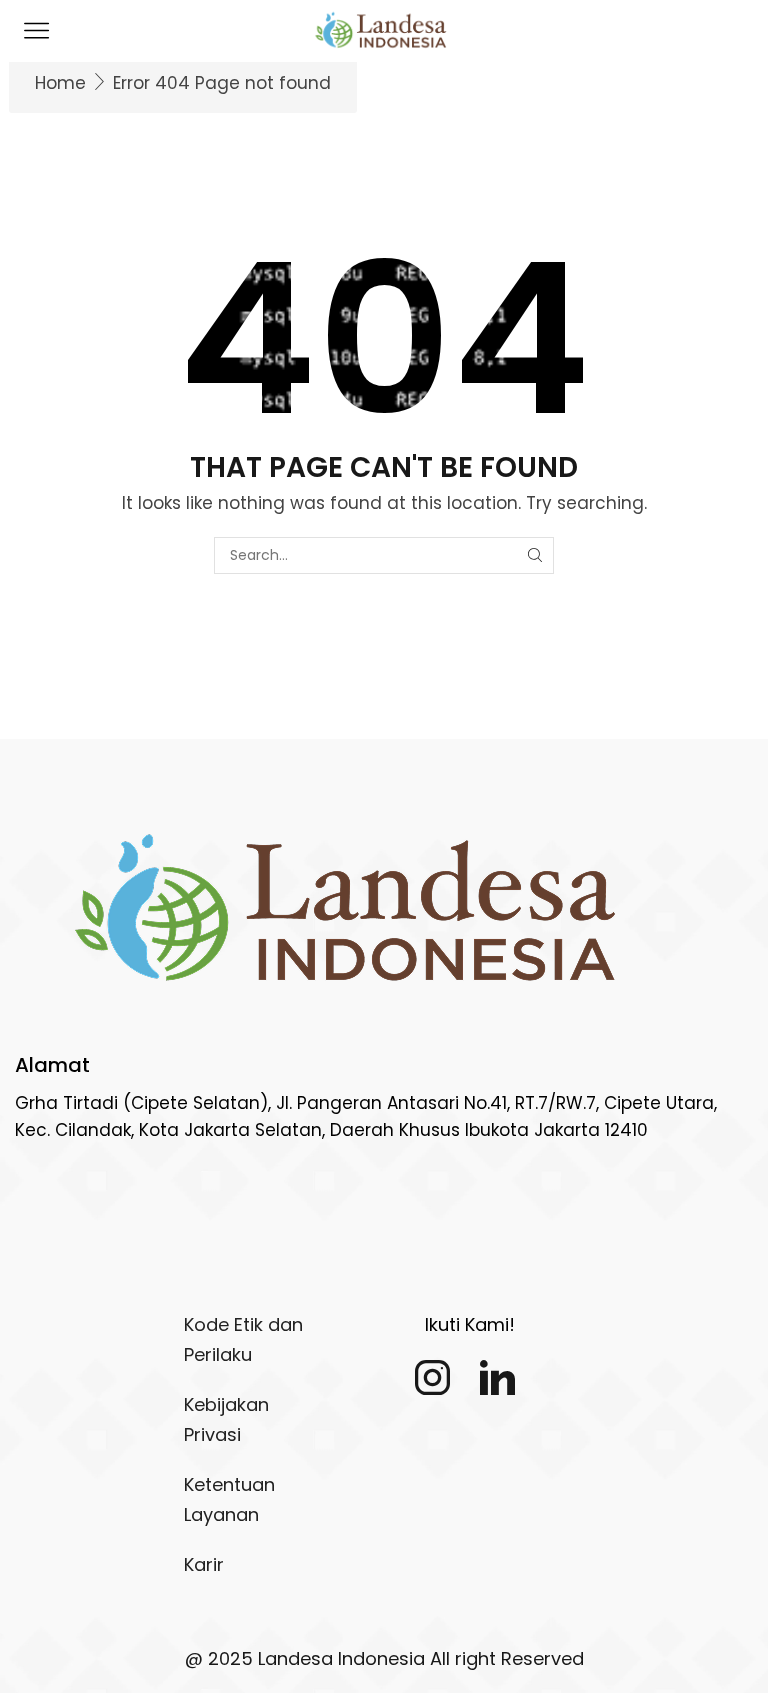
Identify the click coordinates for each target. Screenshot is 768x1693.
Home (60, 83)
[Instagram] (432, 1377)
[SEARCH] (535, 555)
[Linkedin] (497, 1377)
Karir (204, 1564)
